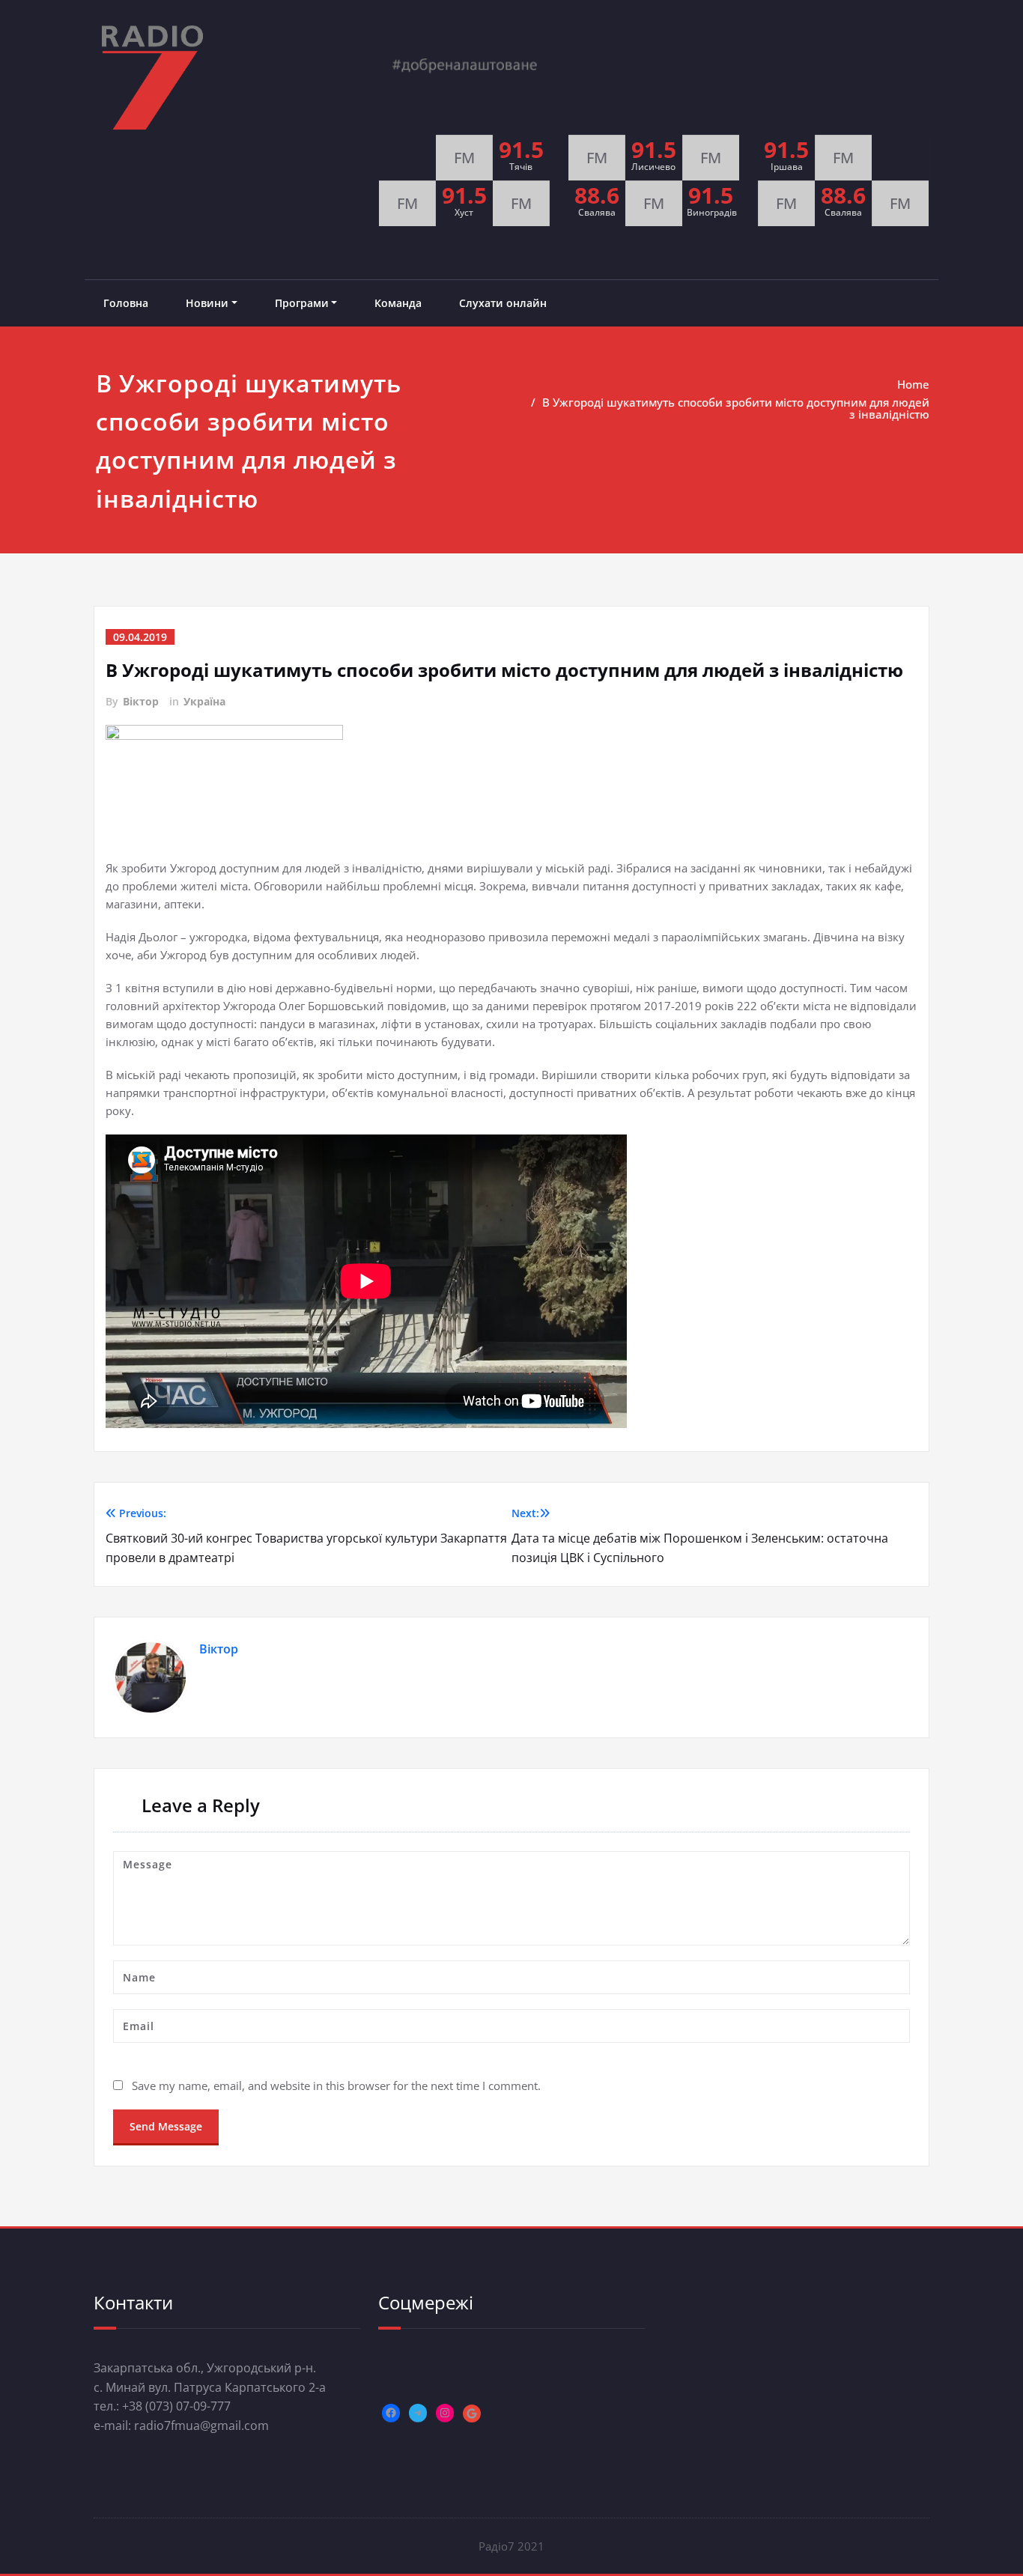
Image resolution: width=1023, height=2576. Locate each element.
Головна (126, 303)
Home (913, 384)
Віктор (141, 701)
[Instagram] (445, 2413)
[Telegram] (418, 2413)
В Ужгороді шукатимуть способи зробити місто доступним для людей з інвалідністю (736, 408)
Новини (207, 303)
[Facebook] (391, 2413)
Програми (302, 303)
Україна (204, 701)
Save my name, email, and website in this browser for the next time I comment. (336, 2086)
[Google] (472, 2414)
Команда (398, 303)
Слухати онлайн (503, 303)
